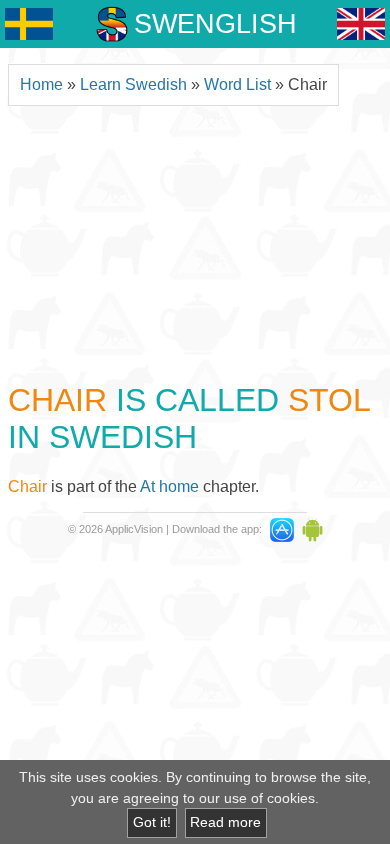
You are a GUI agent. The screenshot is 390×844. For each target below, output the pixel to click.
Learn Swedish (133, 84)
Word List (237, 84)
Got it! (152, 822)
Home (41, 84)
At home (169, 486)
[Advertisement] (195, 241)
